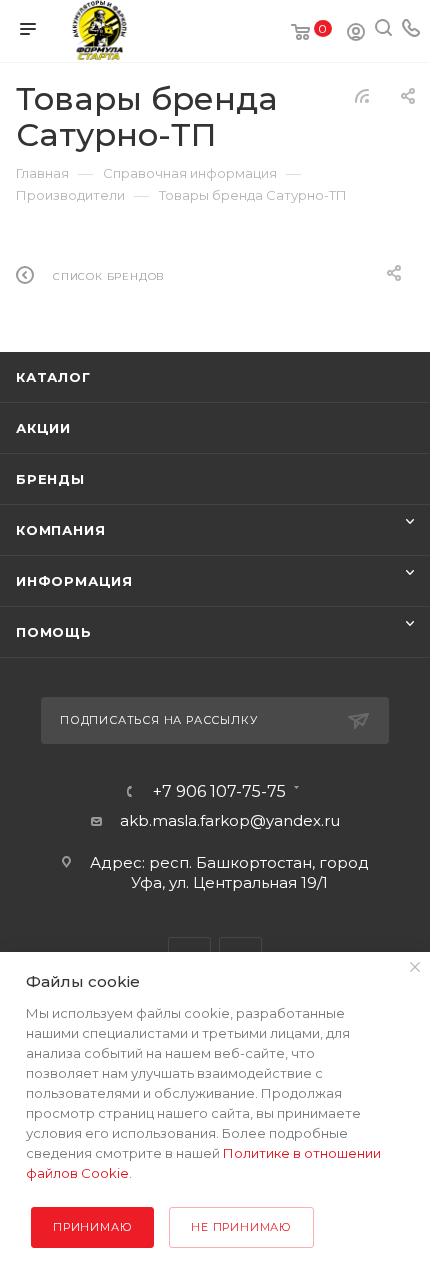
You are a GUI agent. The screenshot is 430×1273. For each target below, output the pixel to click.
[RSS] (362, 95)
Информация (74, 581)
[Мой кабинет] (356, 34)
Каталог (53, 377)
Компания (60, 530)
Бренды (50, 479)
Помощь (54, 632)
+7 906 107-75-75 (219, 792)
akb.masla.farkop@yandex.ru (230, 820)
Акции (43, 428)
